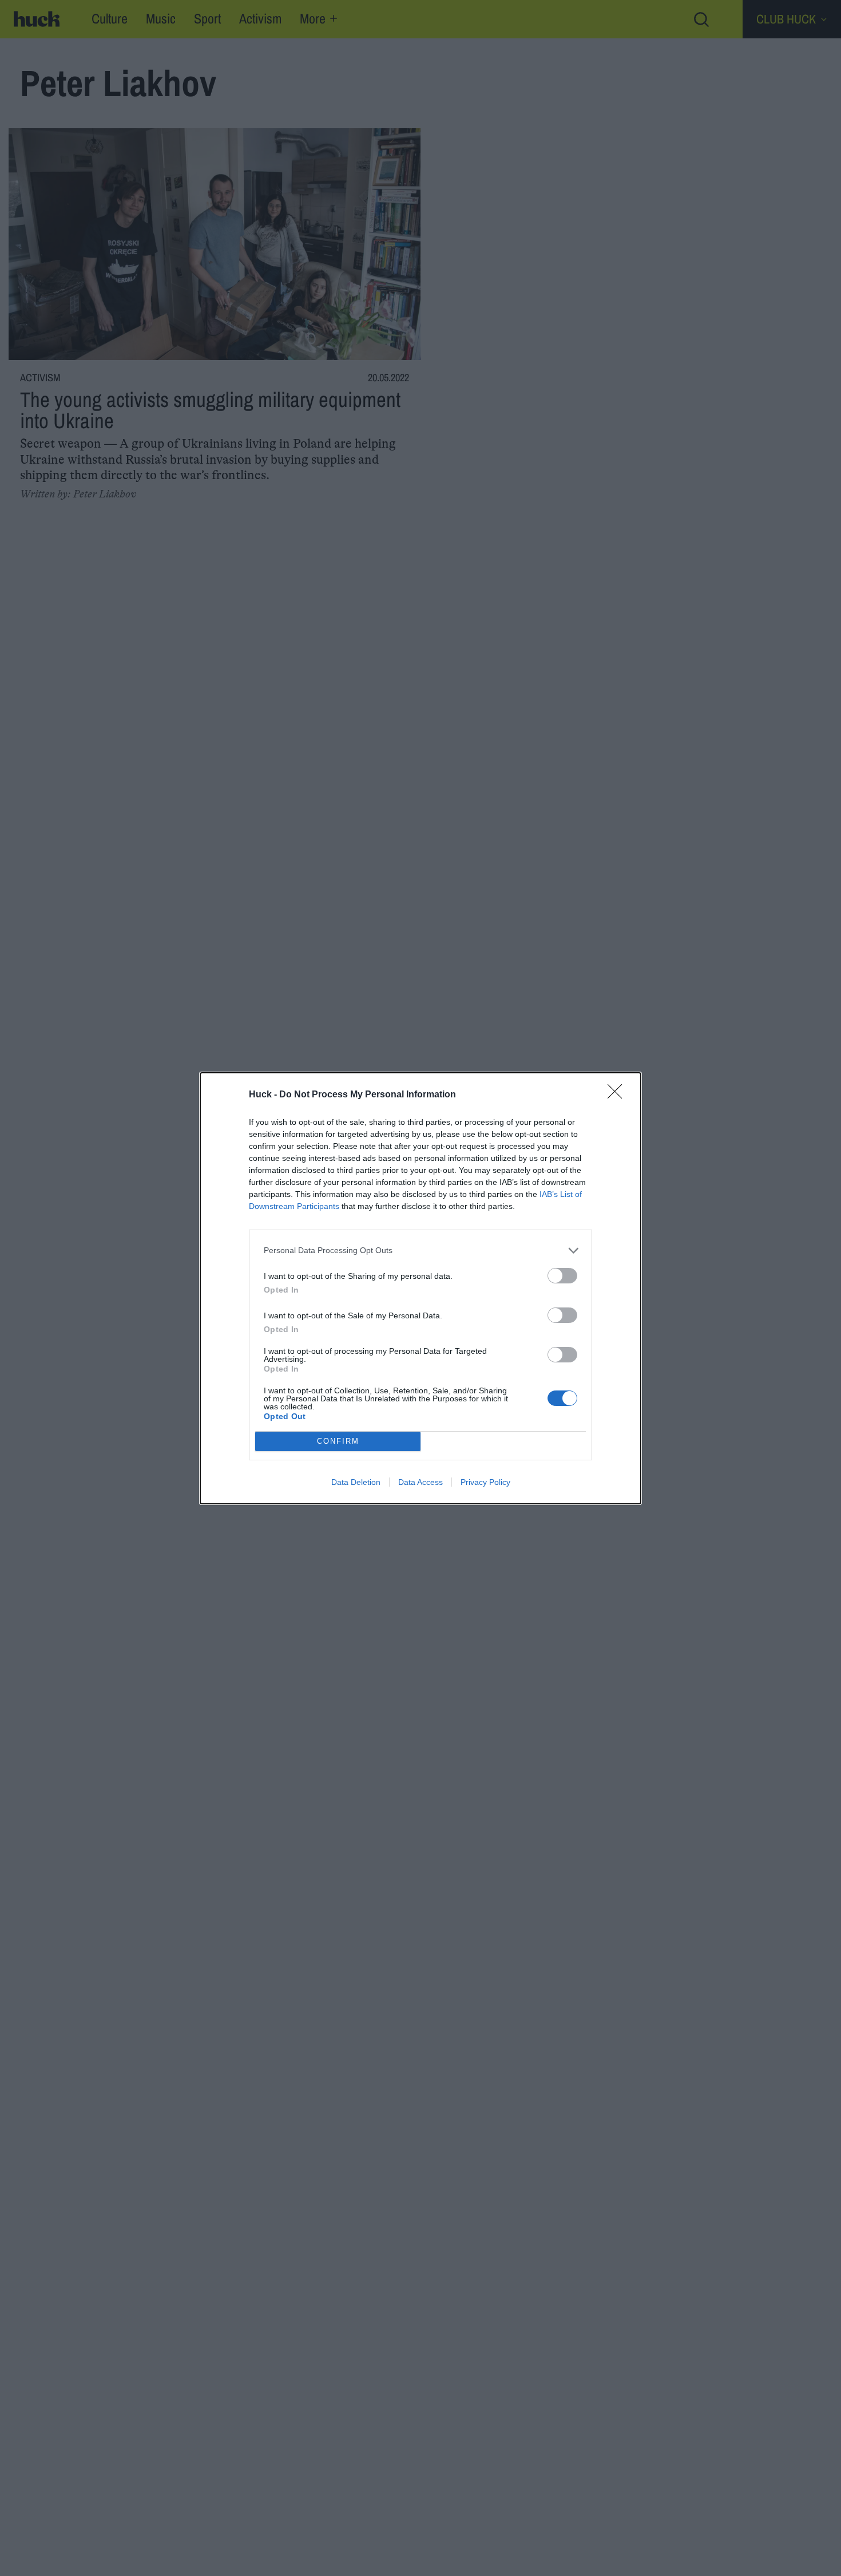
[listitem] (420, 1251)
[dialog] (420, 1288)
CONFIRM (338, 1441)
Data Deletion (356, 1482)
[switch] (562, 1276)
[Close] (618, 1095)
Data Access (420, 1482)
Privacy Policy (485, 1482)
